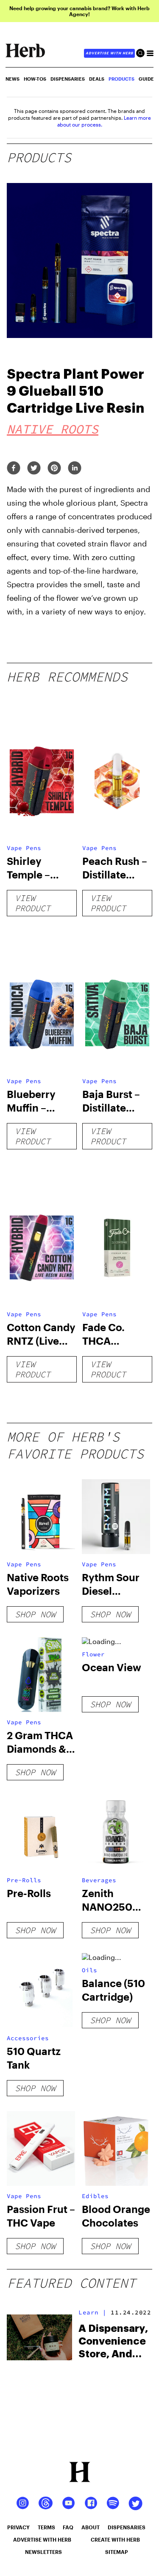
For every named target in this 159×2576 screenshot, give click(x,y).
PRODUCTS (121, 79)
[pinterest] (54, 469)
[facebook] (14, 469)
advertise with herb (109, 53)
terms (46, 2527)
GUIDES (148, 79)
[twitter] (34, 469)
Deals (97, 79)
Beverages (99, 1880)
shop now (35, 1614)
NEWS (13, 79)
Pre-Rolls (24, 1880)
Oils (89, 1970)
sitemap (117, 2552)
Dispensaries (68, 79)
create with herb (115, 2539)
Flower (93, 1654)
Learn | (93, 2312)
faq (68, 2527)
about (91, 2527)
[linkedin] (75, 469)
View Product (33, 903)
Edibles (95, 2196)
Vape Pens (24, 848)
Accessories (28, 2038)
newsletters (43, 2552)
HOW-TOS (35, 79)
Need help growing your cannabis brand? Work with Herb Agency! (79, 11)
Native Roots (53, 429)
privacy (18, 2527)
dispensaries (127, 2527)
